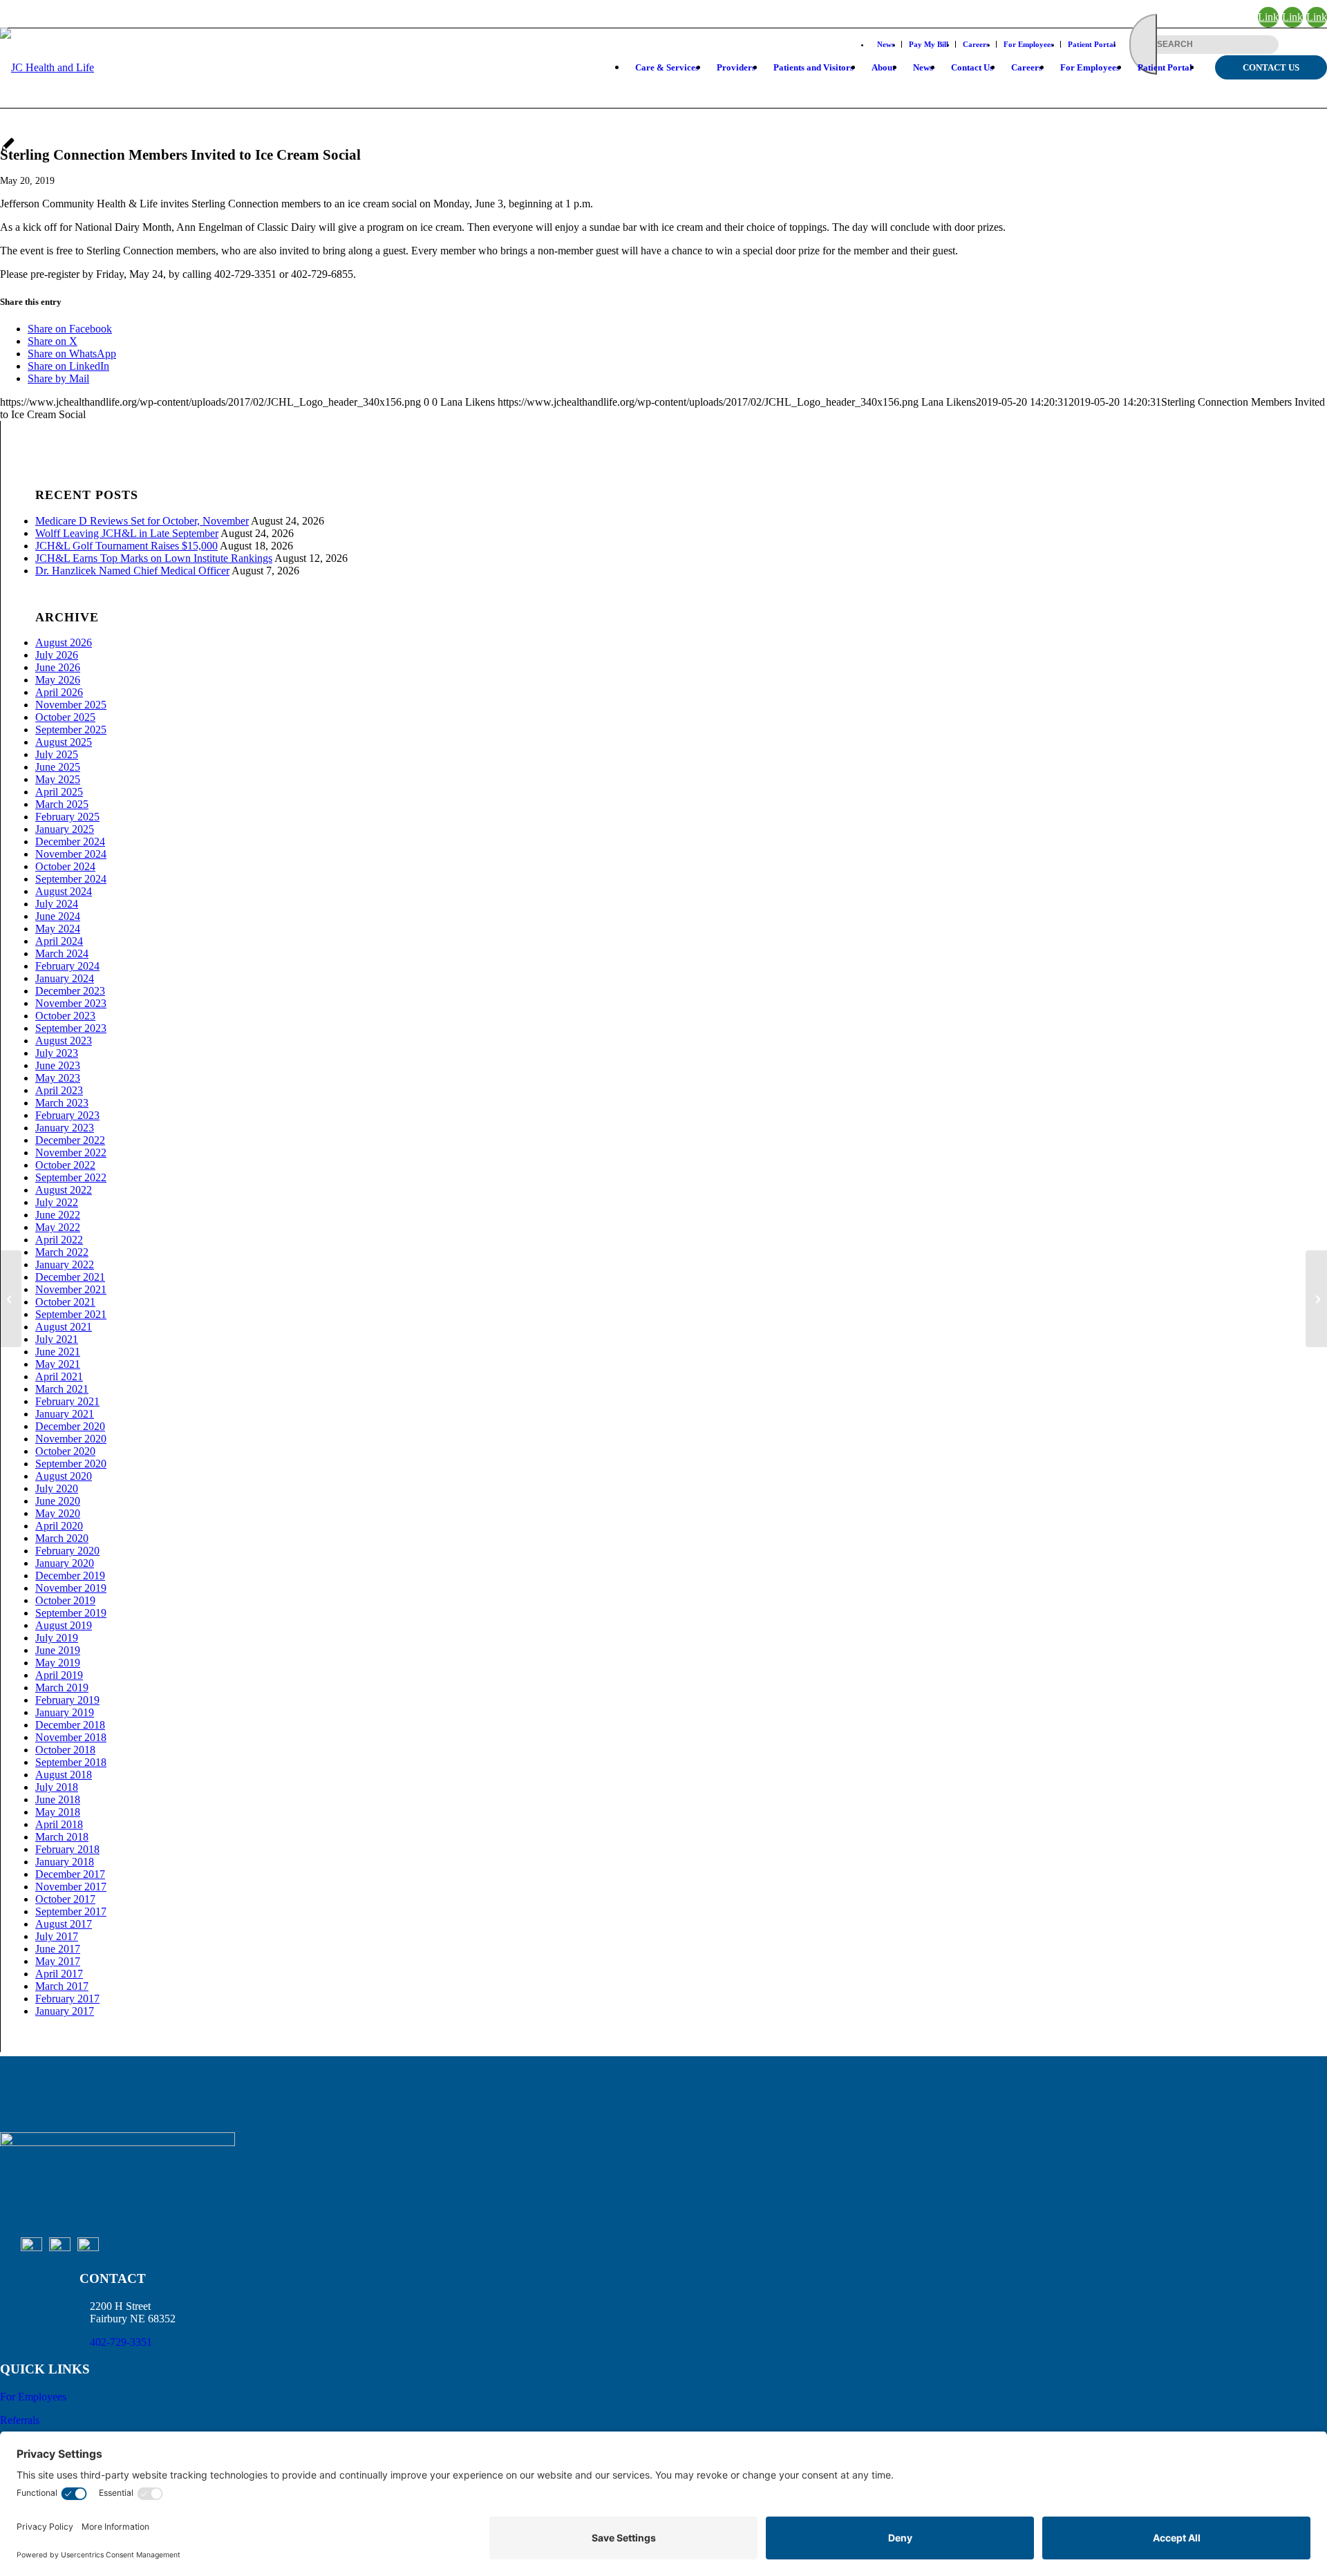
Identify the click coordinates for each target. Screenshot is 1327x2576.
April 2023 (59, 1090)
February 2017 (67, 1999)
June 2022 (58, 1215)
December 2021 (70, 1277)
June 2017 (58, 1949)
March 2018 (62, 1837)
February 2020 (67, 1551)
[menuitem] (667, 68)
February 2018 (67, 1849)
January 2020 (65, 1563)
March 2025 (62, 804)
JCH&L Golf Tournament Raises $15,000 (126, 546)
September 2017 (71, 1911)
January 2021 (65, 1414)
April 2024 (59, 941)
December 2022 (70, 1140)
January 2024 (65, 978)
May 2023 (58, 1078)
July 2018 (57, 1787)
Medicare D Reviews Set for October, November (142, 521)
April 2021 (59, 1376)
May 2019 (58, 1663)
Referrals (20, 2420)
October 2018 (65, 1750)
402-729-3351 (121, 2342)
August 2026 (64, 642)
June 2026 (58, 667)
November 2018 (71, 1737)
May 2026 (58, 680)
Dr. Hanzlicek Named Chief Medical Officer (132, 571)
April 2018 (59, 1824)
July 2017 (57, 1936)
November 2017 (71, 1887)
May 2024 (58, 929)
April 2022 (59, 1240)
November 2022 (71, 1153)
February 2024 (67, 966)
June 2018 (58, 1799)
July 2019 (57, 1638)
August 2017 (64, 1924)
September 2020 (71, 1464)
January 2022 (65, 1265)
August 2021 (64, 1327)
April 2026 (59, 692)
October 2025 (65, 717)
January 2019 (65, 1712)
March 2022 (62, 1252)
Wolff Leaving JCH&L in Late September (127, 533)
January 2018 (65, 1862)
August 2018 (64, 1775)
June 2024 (58, 916)
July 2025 (57, 754)
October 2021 (65, 1302)
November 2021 (71, 1289)
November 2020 (71, 1439)
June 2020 (58, 1501)
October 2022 (65, 1165)
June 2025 (58, 767)
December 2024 (70, 842)
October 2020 (65, 1451)
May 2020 (58, 1513)
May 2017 (58, 1961)
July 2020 (57, 1488)
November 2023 (71, 1003)
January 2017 (65, 2011)
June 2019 (58, 1650)
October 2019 (65, 1600)
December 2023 (70, 991)
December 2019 (70, 1576)
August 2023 (64, 1041)
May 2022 (58, 1227)
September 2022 (71, 1177)
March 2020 (62, 1538)
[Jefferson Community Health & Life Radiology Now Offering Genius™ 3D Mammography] (11, 1299)
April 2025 (59, 792)
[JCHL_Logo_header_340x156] (47, 82)
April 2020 (59, 1526)
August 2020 (64, 1476)
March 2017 (62, 1986)
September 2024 (71, 879)
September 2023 (71, 1028)
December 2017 (70, 1874)
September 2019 (71, 1613)
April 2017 (59, 1974)
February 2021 (67, 1401)
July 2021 (57, 1339)
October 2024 (65, 866)
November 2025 (71, 705)
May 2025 (58, 779)
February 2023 (67, 1115)
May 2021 (58, 1364)
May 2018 (58, 1812)
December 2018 (70, 1725)
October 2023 (65, 1016)
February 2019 (67, 1700)
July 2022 (57, 1202)
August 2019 (64, 1625)
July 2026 (57, 655)
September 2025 (71, 730)
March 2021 (62, 1389)
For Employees (33, 2397)
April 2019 (59, 1675)
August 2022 (64, 1190)
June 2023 (58, 1065)
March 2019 (62, 1687)
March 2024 (62, 953)
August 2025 (64, 742)
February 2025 (67, 817)
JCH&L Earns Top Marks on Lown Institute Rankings (154, 558)
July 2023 (57, 1053)
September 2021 (71, 1314)
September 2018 (71, 1762)
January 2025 (65, 829)
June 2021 (58, 1352)
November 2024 (71, 854)
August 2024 (64, 891)
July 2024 (57, 904)
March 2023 (62, 1103)
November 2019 (71, 1588)
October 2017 (65, 1899)
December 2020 (70, 1426)
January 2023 (65, 1128)
